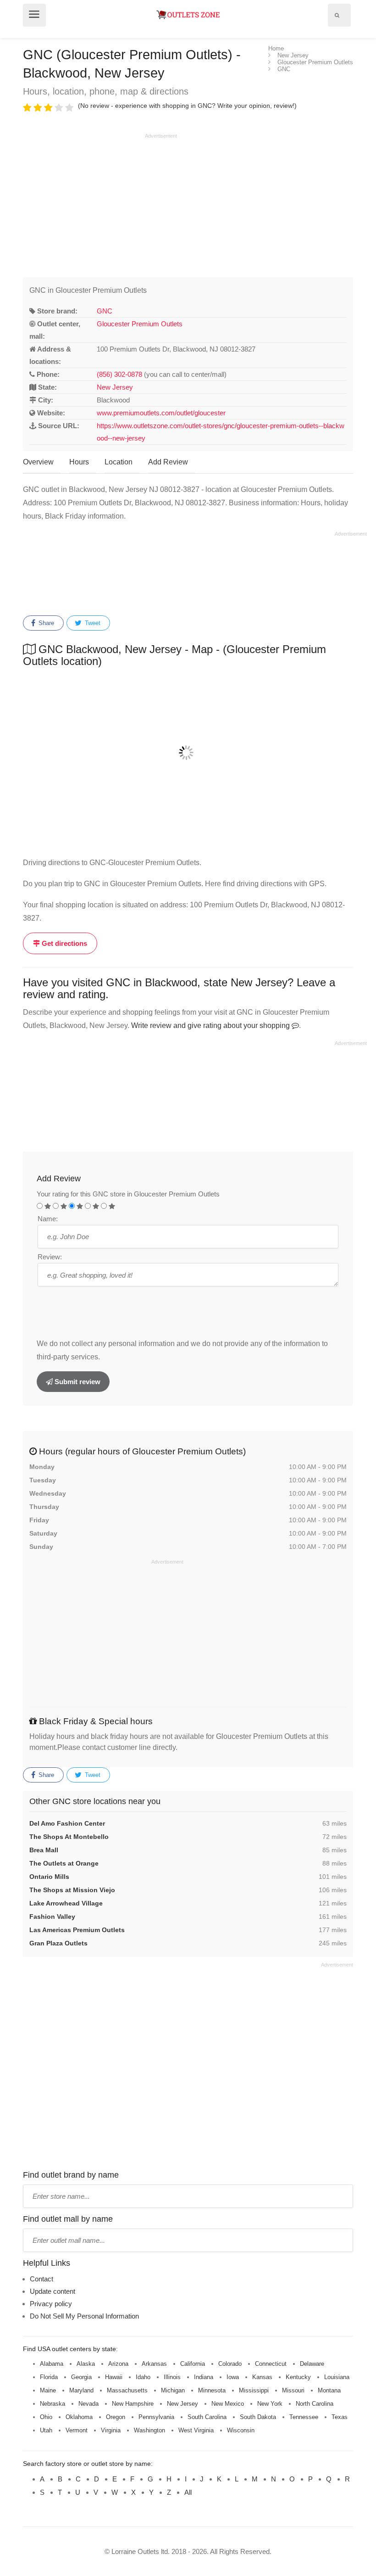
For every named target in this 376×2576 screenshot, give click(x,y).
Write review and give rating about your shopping (211, 1025)
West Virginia (196, 2430)
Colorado (230, 2364)
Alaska (86, 2364)
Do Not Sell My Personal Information (84, 2316)
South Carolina (207, 2417)
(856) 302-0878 (119, 374)
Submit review (77, 1382)
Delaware (312, 2364)
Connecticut (271, 2364)
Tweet (92, 623)
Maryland (81, 2390)
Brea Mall (44, 1850)
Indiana (204, 2377)
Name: (48, 1219)
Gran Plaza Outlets (58, 1943)
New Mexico (228, 2404)
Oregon (116, 2417)
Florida (49, 2377)
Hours (79, 462)
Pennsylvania (156, 2417)
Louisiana (337, 2377)
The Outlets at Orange (64, 1863)
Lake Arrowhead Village (66, 1903)
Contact (41, 2279)
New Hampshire (133, 2404)
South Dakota (258, 2417)
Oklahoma (79, 2417)
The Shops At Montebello (69, 1837)
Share (45, 623)
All (188, 2492)
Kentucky (298, 2377)
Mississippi (254, 2390)
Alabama (52, 2364)
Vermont (77, 2430)
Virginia (111, 2430)
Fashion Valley (52, 1917)
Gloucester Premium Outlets (140, 324)
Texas (340, 2417)
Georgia (81, 2377)
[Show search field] (337, 15)
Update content (53, 2291)
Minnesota (212, 2390)
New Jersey (115, 387)
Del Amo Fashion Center (67, 1823)
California (193, 2364)
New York (270, 2404)
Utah (46, 2430)
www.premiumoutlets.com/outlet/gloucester (161, 413)
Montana (329, 2390)
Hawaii (114, 2377)
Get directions (64, 943)
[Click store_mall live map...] (188, 753)
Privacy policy (51, 2304)
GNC (105, 311)
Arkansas (154, 2364)
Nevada (88, 2404)
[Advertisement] (100, 204)
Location (119, 462)
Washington (149, 2430)
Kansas (262, 2377)
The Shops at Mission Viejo (72, 1890)
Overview (38, 462)
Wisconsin (241, 2430)
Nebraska (53, 2404)
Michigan (173, 2390)
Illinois (172, 2377)
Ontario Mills (49, 1877)
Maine (48, 2390)
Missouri (293, 2390)
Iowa (233, 2377)
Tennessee (304, 2417)
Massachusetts (127, 2390)
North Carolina (315, 2404)
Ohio (46, 2417)
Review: (50, 1257)
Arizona (118, 2364)
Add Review (168, 462)
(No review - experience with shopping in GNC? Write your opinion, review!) (187, 106)
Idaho (143, 2377)
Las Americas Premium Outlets (77, 1930)
